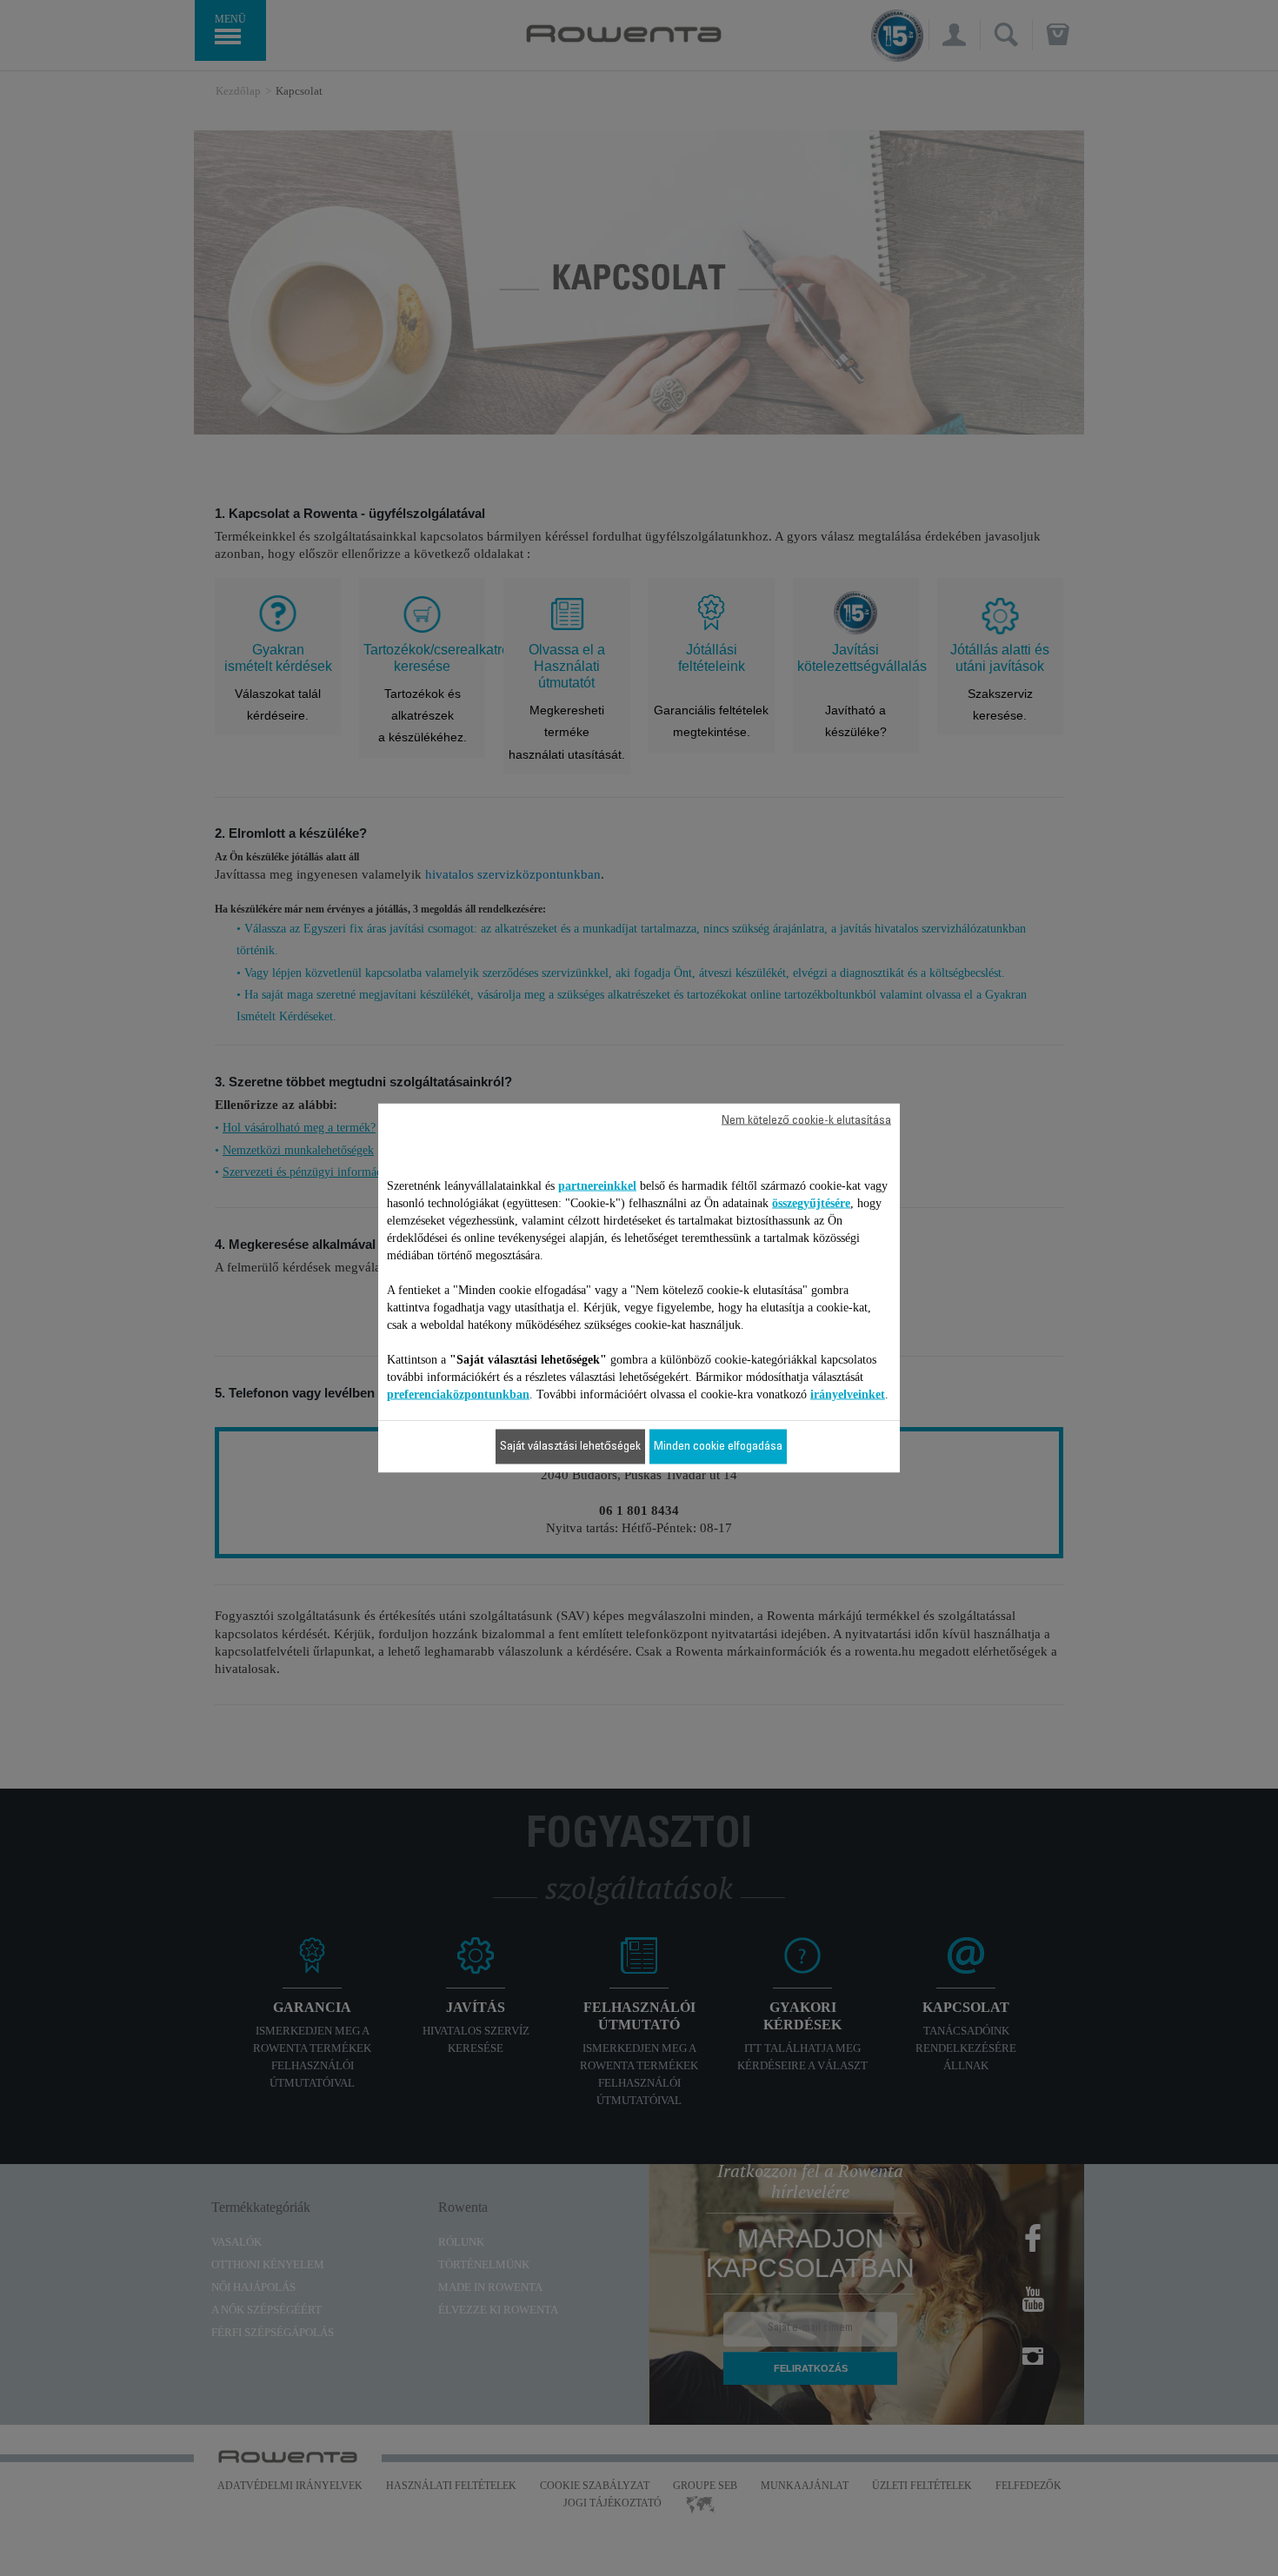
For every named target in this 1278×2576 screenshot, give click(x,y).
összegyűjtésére (811, 1203)
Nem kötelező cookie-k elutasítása (806, 1121)
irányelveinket (848, 1394)
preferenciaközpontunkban (458, 1394)
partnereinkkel (597, 1186)
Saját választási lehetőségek (570, 1447)
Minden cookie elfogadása (718, 1447)
